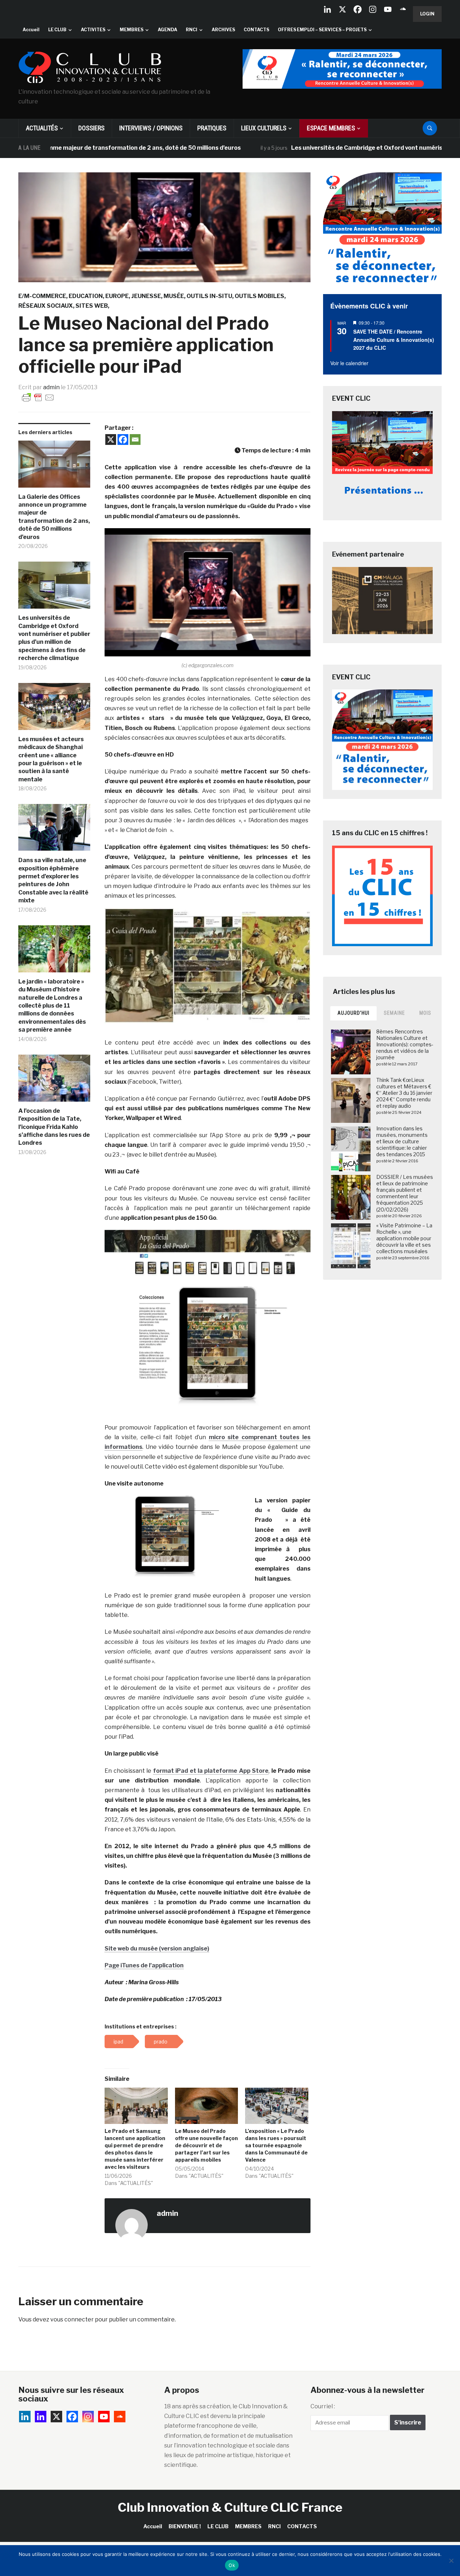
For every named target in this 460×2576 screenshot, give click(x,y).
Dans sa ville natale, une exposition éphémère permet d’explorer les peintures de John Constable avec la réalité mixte (53, 880)
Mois (425, 1013)
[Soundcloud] (403, 9)
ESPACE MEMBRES (331, 128)
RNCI (192, 30)
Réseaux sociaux (46, 306)
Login (427, 14)
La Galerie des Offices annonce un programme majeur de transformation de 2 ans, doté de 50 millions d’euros (54, 517)
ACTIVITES (93, 30)
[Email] (135, 440)
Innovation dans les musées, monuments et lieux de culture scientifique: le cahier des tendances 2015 (402, 1141)
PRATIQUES (212, 128)
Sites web (92, 306)
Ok (232, 2565)
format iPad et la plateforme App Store (211, 1771)
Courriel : (323, 2406)
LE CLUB (57, 30)
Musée (174, 296)
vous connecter (72, 2319)
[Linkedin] (41, 2417)
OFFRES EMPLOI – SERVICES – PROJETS (322, 30)
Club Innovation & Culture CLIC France (230, 2507)
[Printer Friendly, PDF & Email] (38, 397)
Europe (117, 296)
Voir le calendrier (349, 363)
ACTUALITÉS (42, 128)
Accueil (31, 30)
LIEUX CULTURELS (264, 128)
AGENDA (167, 30)
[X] (342, 9)
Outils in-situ (209, 296)
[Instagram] (373, 9)
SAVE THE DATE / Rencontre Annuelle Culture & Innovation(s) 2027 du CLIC (394, 340)
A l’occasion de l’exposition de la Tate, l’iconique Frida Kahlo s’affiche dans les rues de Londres (54, 1127)
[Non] (451, 2561)
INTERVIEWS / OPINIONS (151, 128)
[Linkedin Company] (327, 9)
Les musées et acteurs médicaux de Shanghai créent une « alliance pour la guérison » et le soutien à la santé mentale (51, 759)
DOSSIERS (91, 128)
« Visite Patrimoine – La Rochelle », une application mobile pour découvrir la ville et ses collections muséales (404, 1238)
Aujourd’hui (353, 1013)
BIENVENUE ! (185, 2526)
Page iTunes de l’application (144, 1965)
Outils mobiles (259, 296)
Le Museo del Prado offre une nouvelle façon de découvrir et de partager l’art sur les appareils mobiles (206, 2145)
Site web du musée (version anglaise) (157, 1949)
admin (51, 387)
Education (86, 296)
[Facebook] (358, 9)
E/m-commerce (42, 296)
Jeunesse (146, 296)
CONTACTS (256, 30)
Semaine (394, 1013)
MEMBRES (132, 30)
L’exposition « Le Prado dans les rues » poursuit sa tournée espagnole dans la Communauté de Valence (276, 2145)
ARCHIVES (223, 30)
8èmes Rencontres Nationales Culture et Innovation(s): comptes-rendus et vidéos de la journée (405, 1045)
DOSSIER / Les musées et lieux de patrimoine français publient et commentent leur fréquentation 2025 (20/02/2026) (405, 1193)
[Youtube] (388, 9)
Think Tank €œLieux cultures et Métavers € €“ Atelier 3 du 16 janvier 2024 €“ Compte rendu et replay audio (404, 1093)
